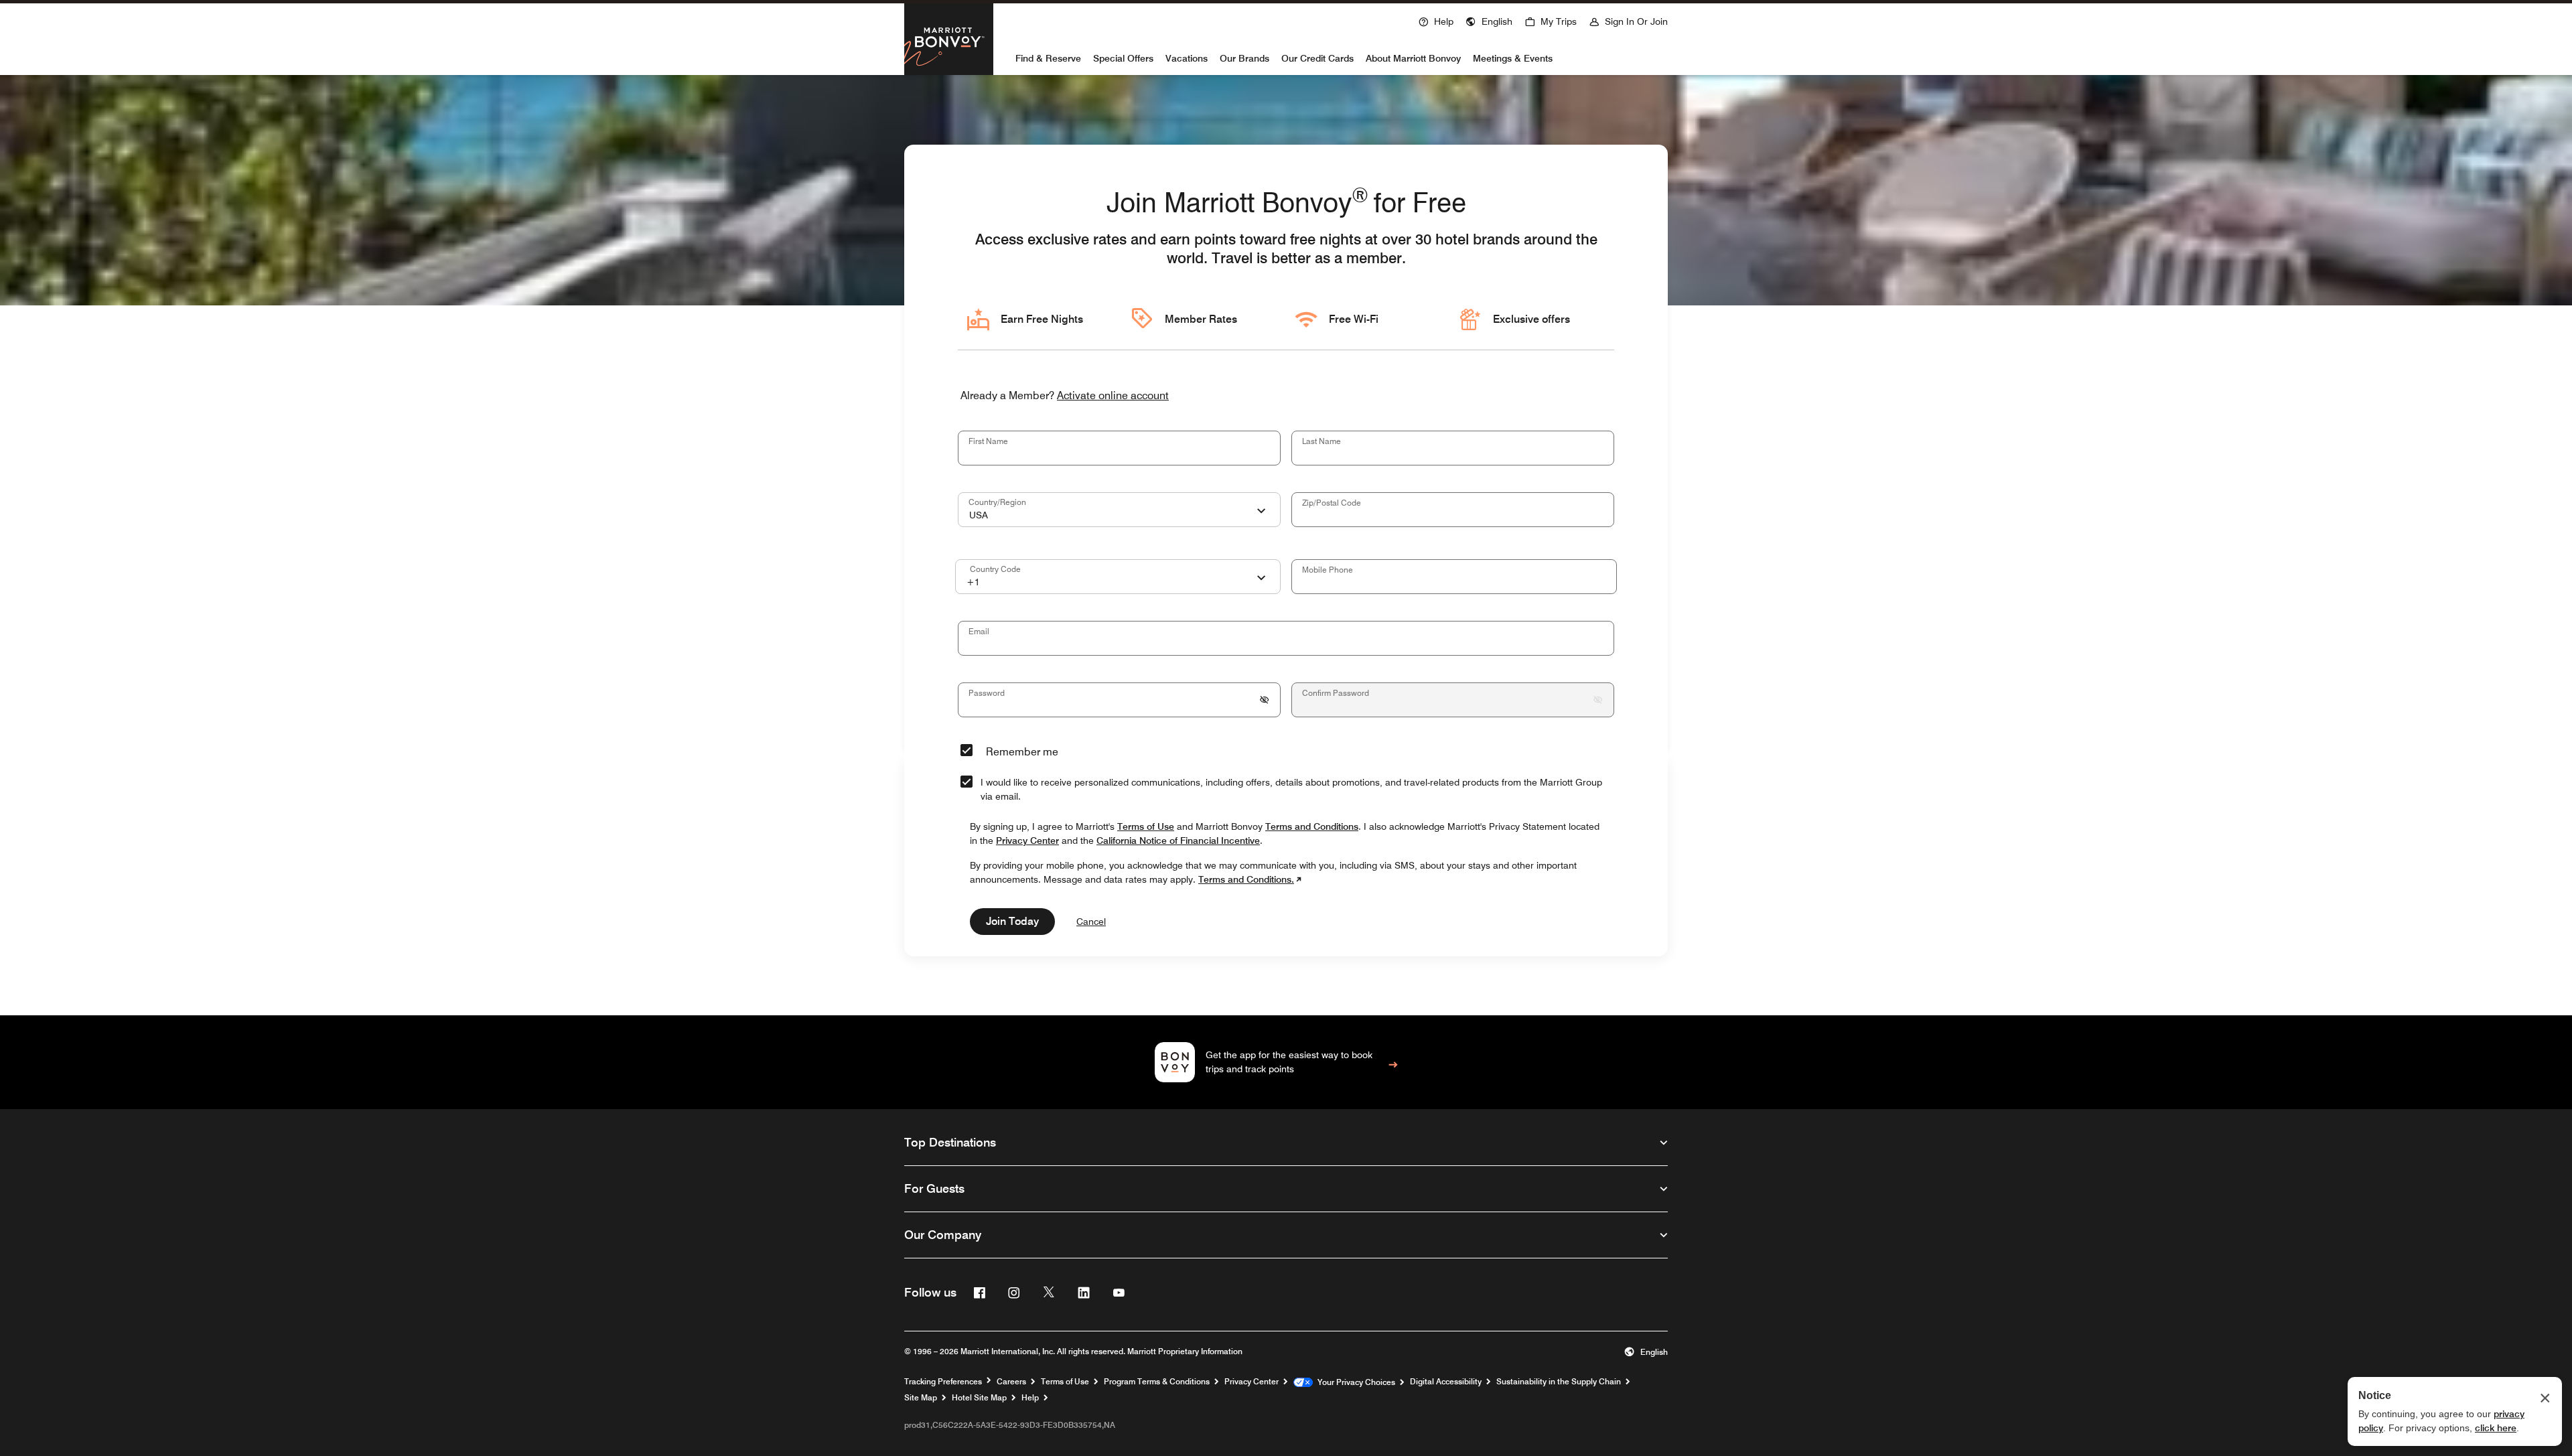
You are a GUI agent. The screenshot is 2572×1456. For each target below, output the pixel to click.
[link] (1286, 1062)
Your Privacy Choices (1354, 1382)
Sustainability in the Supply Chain (1559, 1382)
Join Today (1012, 921)
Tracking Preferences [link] (943, 1382)
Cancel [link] (1091, 922)
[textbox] (1119, 448)
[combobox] (1119, 510)
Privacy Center (1252, 1382)
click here (2496, 1428)
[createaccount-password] (1265, 700)
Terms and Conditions (1312, 826)
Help (1030, 1398)
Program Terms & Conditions (1157, 1382)
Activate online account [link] (1113, 396)
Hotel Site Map (979, 1398)
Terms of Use (1065, 1382)
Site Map (921, 1398)
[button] (1489, 20)
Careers (1011, 1382)
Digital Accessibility (1446, 1382)
